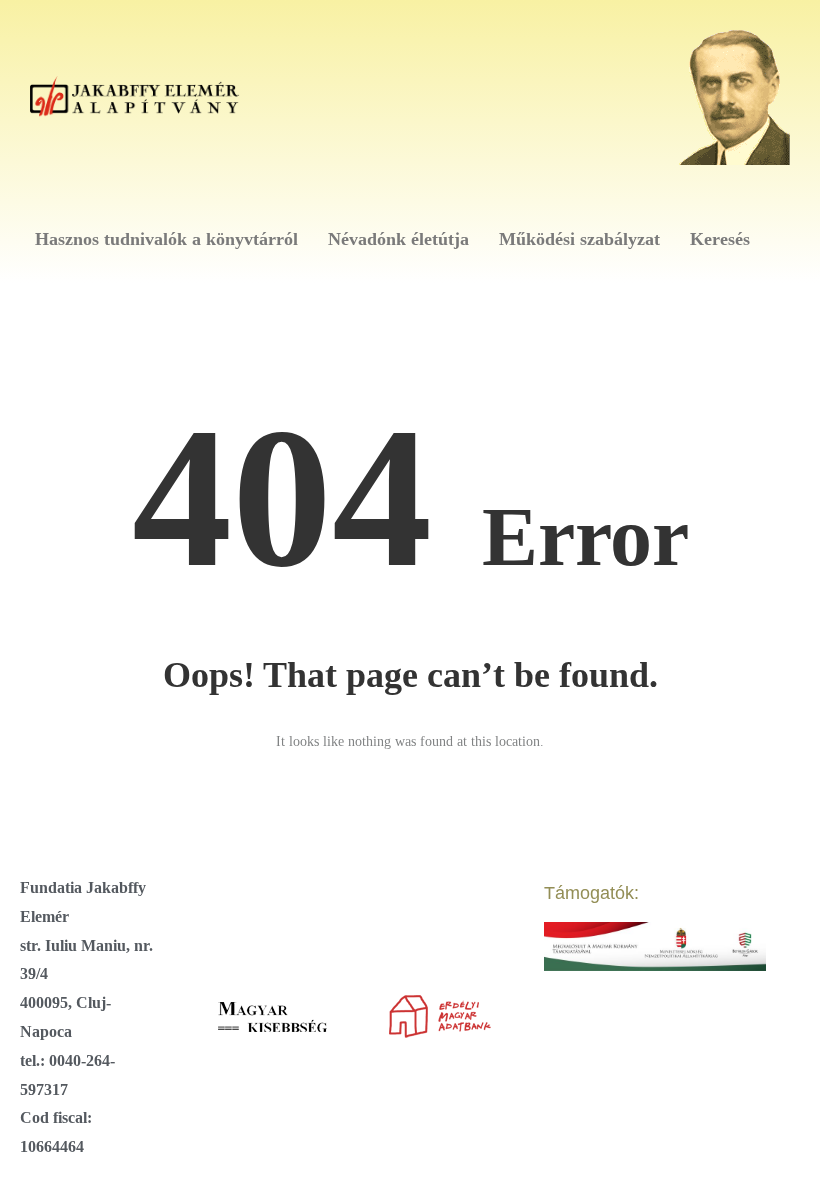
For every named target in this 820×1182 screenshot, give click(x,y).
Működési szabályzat (579, 239)
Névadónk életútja (398, 239)
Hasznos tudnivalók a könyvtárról (166, 239)
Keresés (720, 239)
